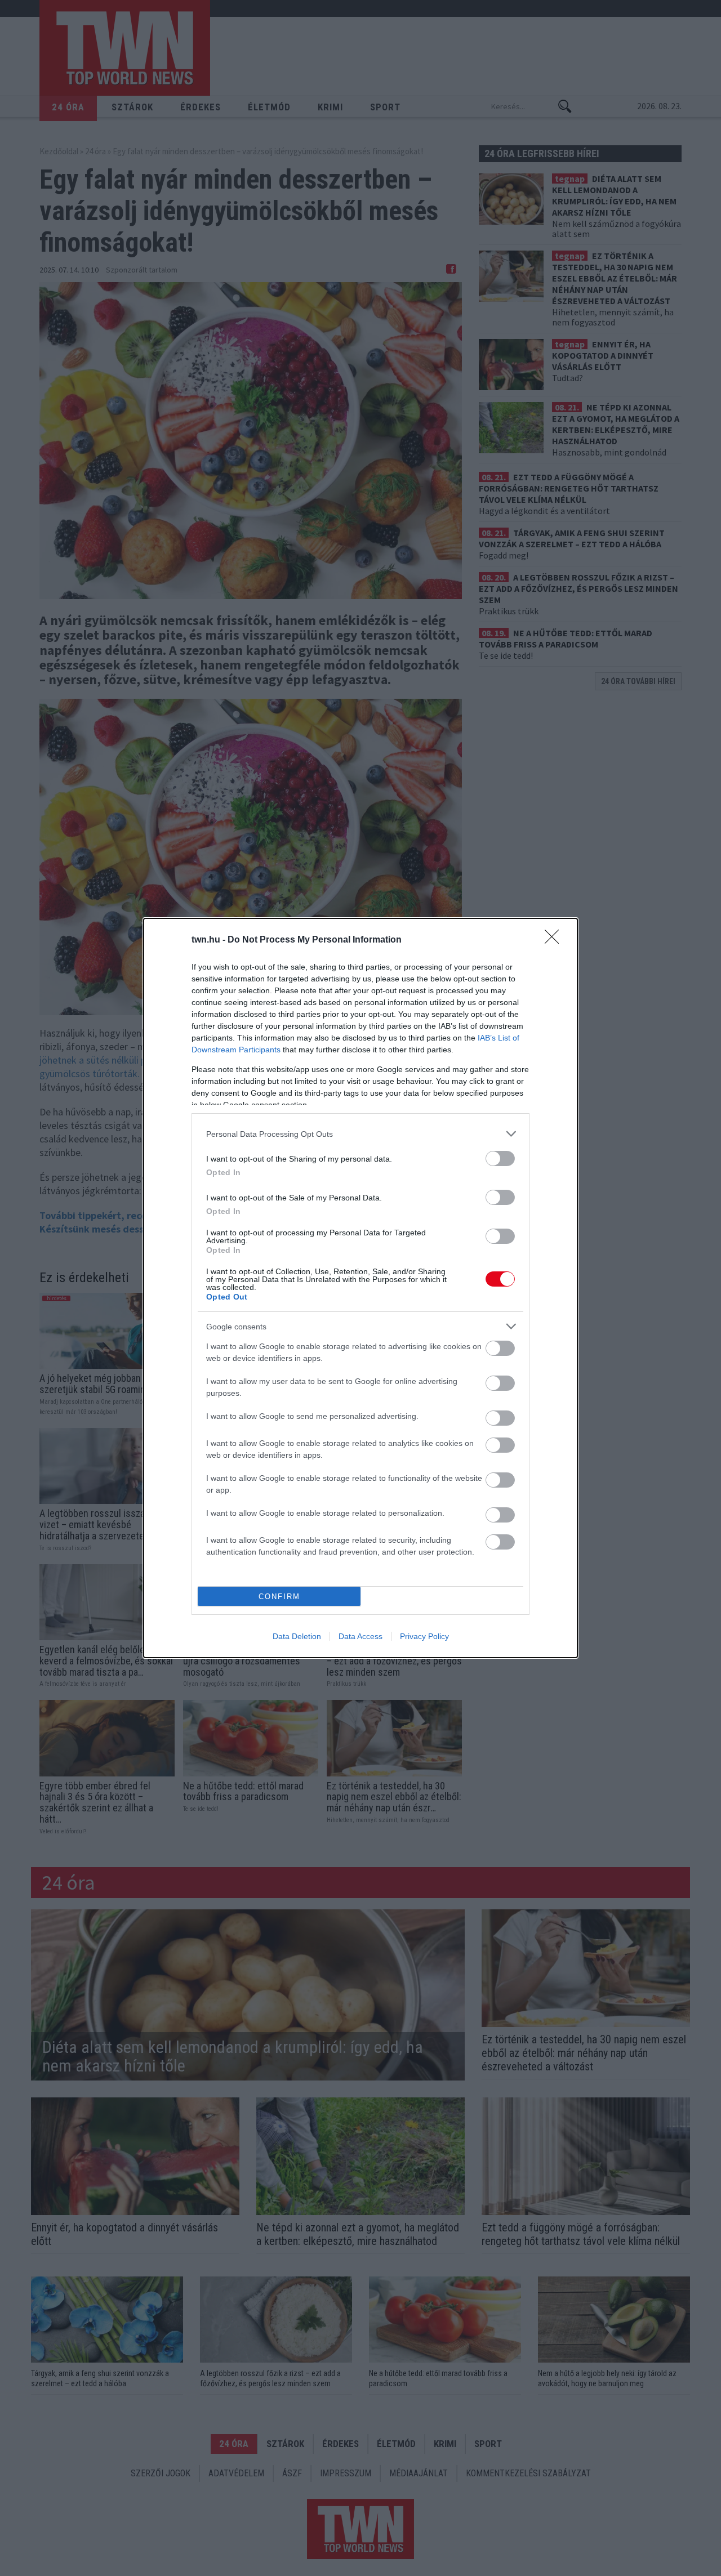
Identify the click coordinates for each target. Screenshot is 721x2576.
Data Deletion (297, 1636)
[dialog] (360, 1288)
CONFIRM (279, 1597)
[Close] (555, 940)
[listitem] (360, 1134)
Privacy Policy (424, 1636)
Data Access (360, 1636)
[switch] (500, 1158)
